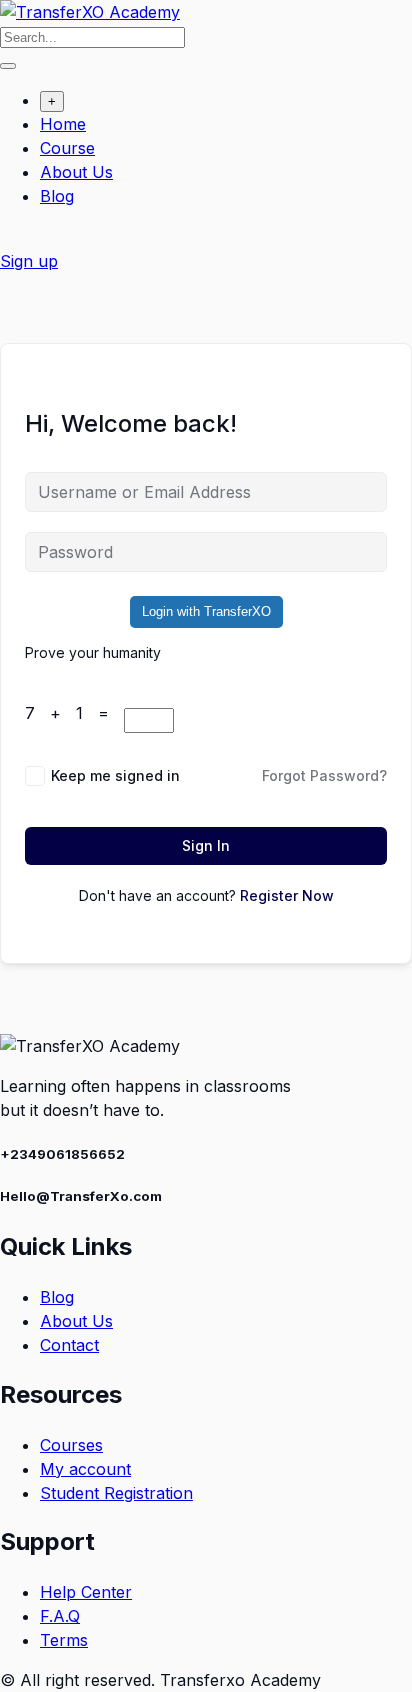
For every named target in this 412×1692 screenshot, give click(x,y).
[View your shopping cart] (10, 237)
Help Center (86, 1592)
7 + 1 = (74, 713)
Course (67, 148)
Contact (69, 1345)
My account (85, 1469)
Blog (57, 196)
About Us (76, 172)
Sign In (206, 845)
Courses (71, 1445)
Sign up (29, 261)
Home (63, 124)
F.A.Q (60, 1616)
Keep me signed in (115, 775)
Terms (64, 1640)
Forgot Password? (324, 775)
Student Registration (116, 1493)
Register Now (287, 895)
